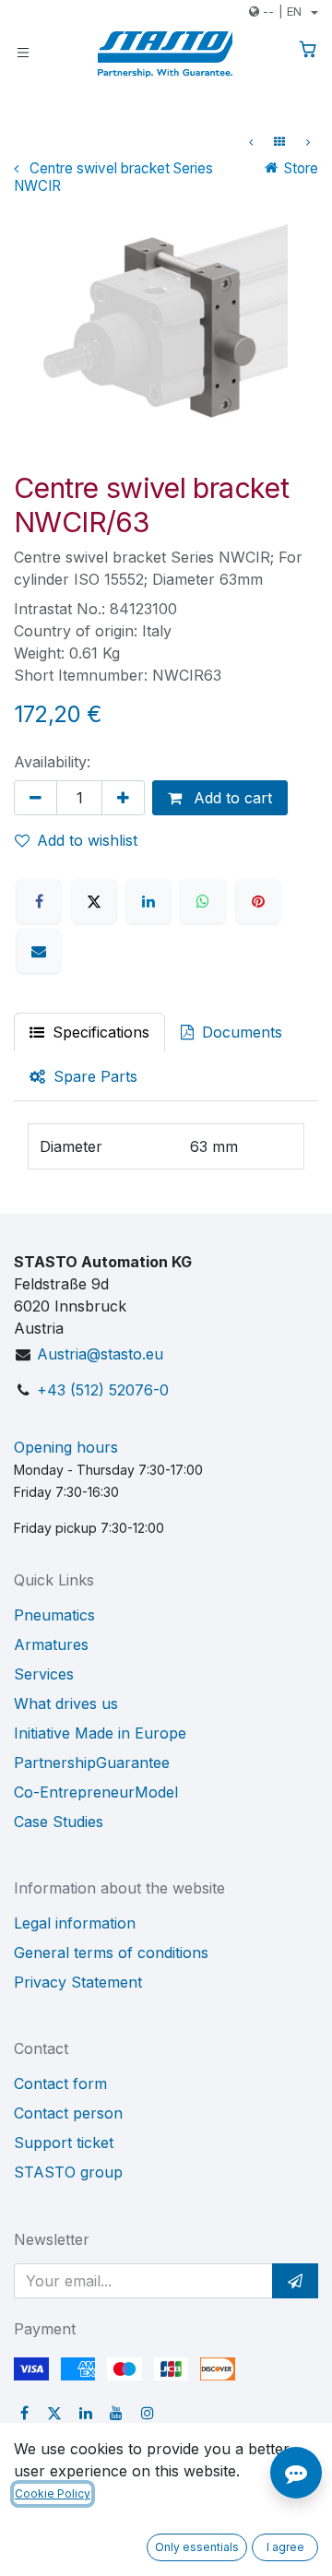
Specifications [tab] (99, 1032)
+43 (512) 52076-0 (103, 1390)
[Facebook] (39, 901)
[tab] (83, 1076)
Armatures (51, 1644)
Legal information (75, 1923)
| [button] (282, 11)
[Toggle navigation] (23, 51)
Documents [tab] (240, 1032)
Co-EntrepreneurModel (96, 1792)
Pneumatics (54, 1615)
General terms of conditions (111, 1953)
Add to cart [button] (231, 798)
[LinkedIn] (148, 901)
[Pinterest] (258, 901)
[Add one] (123, 798)
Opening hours (66, 1447)
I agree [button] (285, 2547)
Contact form (60, 2083)
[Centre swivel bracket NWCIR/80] (308, 142)
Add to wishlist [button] (87, 840)
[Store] (279, 142)
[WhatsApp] (203, 901)
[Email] (39, 951)
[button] (295, 2281)
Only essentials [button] (197, 2547)
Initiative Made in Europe (100, 1733)
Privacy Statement (78, 1982)
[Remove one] (36, 798)
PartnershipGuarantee (92, 1763)
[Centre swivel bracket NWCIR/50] (251, 142)
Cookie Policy (53, 2493)
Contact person (68, 2113)
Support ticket (64, 2143)
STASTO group (68, 2172)
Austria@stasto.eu (100, 1354)
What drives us (66, 1703)
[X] (94, 901)
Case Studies (59, 1822)
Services (44, 1674)
